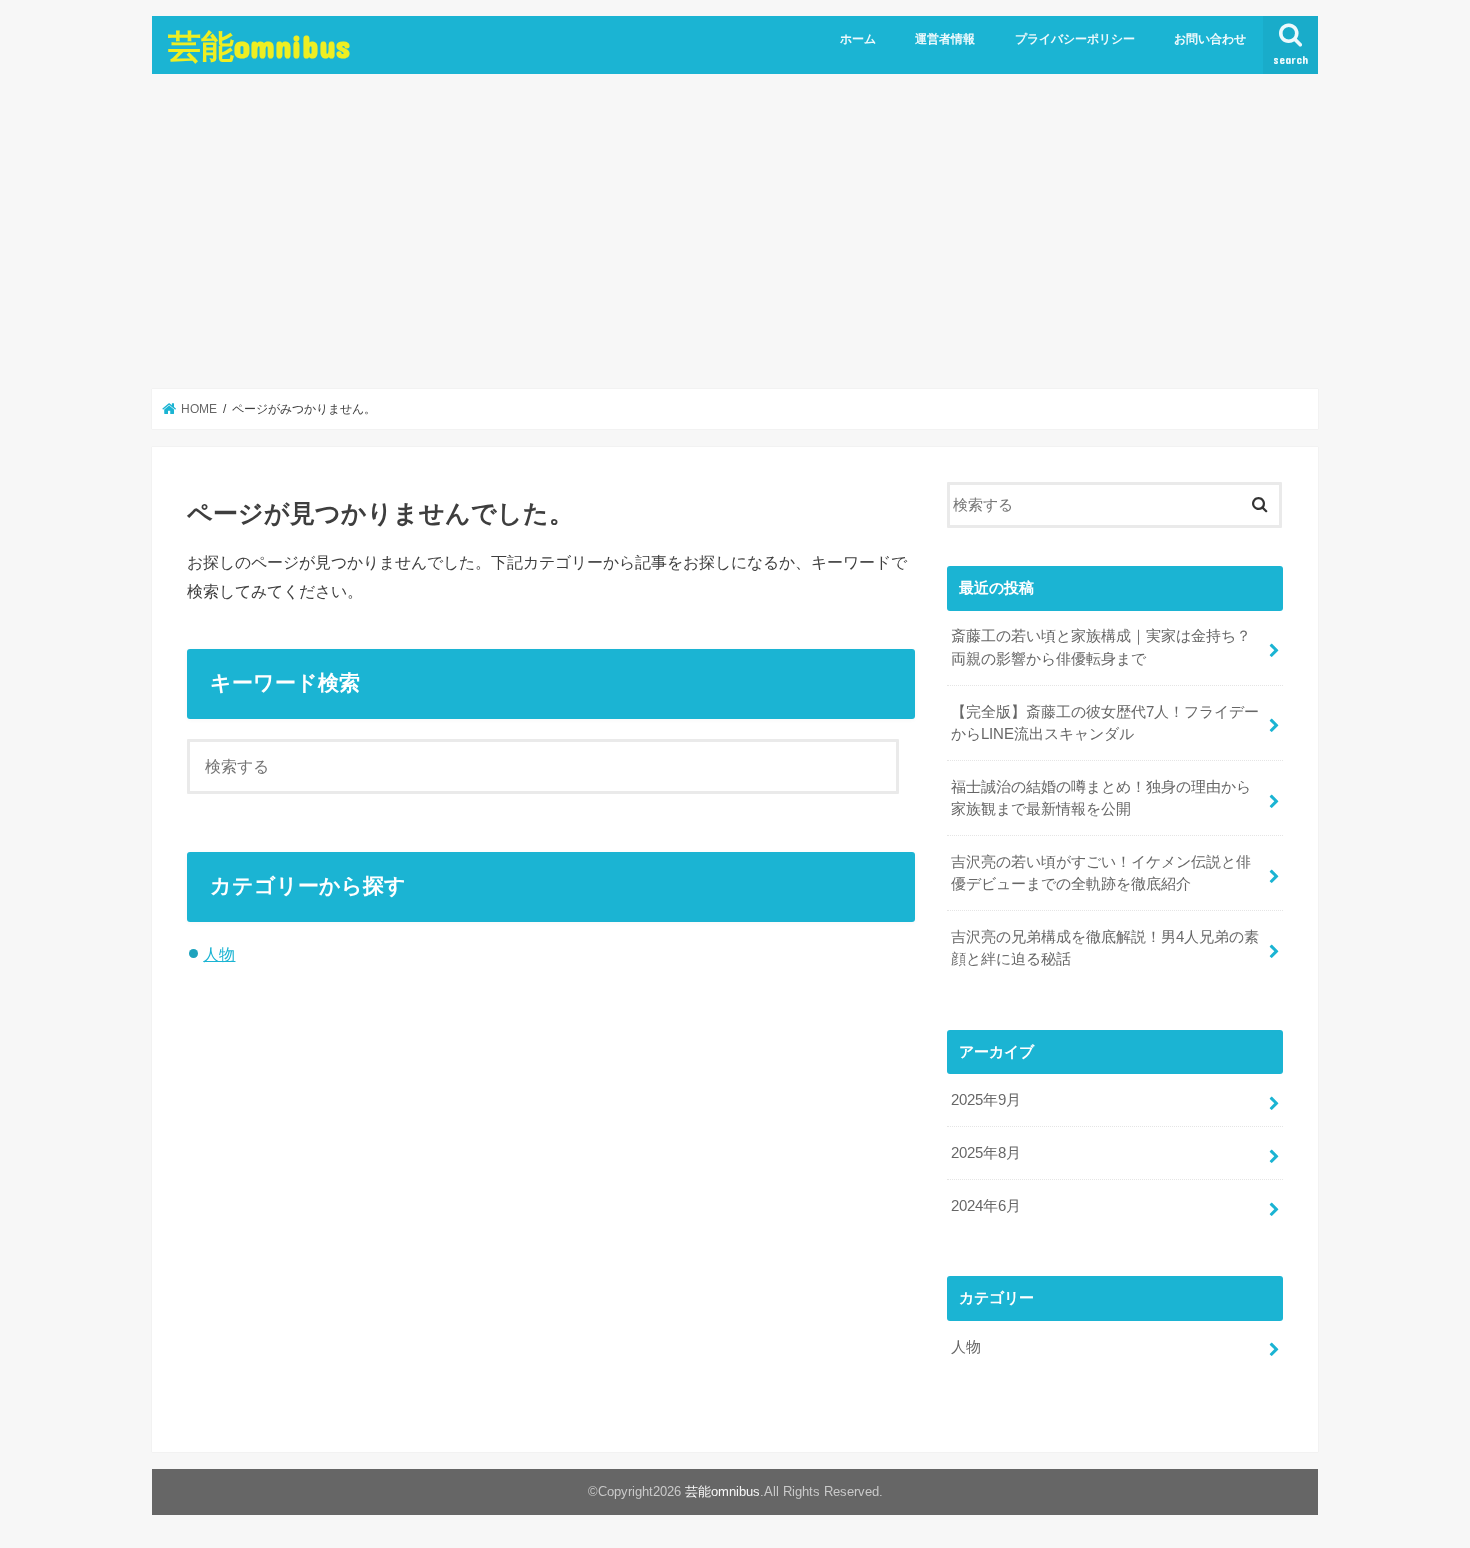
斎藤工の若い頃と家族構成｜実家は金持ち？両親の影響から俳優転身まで (1101, 647)
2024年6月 (986, 1206)
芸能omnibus (259, 45)
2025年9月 (986, 1100)
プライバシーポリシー (1075, 39)
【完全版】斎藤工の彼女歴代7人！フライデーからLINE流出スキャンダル (1105, 723)
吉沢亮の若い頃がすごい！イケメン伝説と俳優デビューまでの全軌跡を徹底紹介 (1101, 873)
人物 (219, 954)
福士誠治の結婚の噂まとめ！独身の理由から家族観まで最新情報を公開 (1101, 798)
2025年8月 (986, 1153)
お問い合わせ (1210, 39)
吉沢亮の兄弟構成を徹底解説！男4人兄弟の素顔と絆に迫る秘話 (1105, 948)
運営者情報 (945, 39)
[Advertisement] (735, 232)
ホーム (858, 39)
